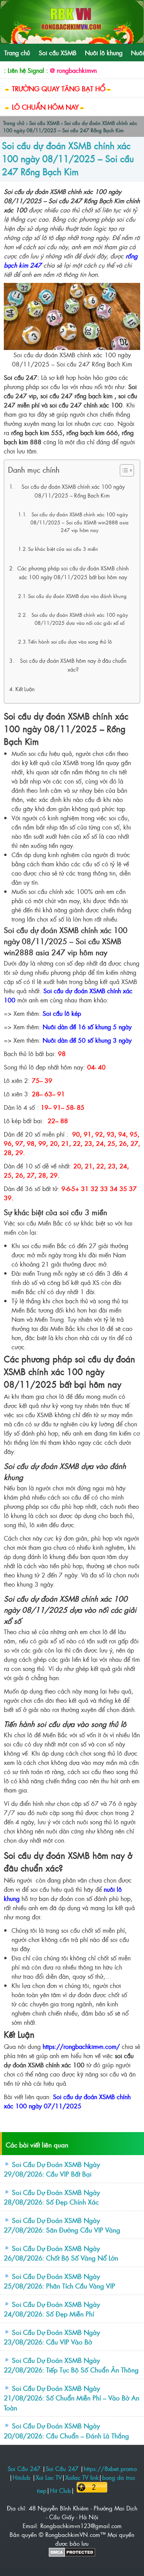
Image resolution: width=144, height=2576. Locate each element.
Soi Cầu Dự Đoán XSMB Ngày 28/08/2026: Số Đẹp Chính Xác (52, 2197)
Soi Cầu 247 (24, 2468)
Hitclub (22, 2477)
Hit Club (60, 2490)
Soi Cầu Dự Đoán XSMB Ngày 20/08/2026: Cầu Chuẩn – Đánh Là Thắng (66, 2431)
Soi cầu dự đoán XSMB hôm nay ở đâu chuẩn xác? (73, 665)
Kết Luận (25, 689)
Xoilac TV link (82, 2477)
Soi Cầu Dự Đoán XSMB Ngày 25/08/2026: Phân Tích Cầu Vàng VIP (60, 2281)
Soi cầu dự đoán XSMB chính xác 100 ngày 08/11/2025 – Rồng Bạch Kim (73, 491)
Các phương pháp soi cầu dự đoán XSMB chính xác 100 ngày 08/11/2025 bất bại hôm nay (73, 573)
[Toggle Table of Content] (123, 470)
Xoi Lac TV (49, 2477)
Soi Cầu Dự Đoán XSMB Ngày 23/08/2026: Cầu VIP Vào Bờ (52, 2337)
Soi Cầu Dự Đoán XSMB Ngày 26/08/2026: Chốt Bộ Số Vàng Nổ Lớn (61, 2253)
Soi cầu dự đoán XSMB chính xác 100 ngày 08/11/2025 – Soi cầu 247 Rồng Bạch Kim (68, 158)
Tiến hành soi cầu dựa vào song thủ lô (70, 642)
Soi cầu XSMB (58, 53)
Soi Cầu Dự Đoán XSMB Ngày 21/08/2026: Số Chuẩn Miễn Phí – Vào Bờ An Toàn (72, 2398)
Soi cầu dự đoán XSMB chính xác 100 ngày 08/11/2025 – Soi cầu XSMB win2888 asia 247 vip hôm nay (79, 522)
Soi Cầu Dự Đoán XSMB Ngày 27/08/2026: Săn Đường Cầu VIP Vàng (62, 2225)
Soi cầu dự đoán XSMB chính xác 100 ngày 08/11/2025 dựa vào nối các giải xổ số (80, 619)
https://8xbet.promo (110, 2468)
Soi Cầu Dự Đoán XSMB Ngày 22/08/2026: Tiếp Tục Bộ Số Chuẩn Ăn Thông (71, 2365)
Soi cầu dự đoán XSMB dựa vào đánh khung (77, 596)
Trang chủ (17, 53)
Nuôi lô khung (104, 53)
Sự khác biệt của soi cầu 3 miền (63, 549)
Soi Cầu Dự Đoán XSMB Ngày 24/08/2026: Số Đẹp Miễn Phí (52, 2309)
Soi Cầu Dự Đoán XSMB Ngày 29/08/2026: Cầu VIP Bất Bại (52, 2169)
